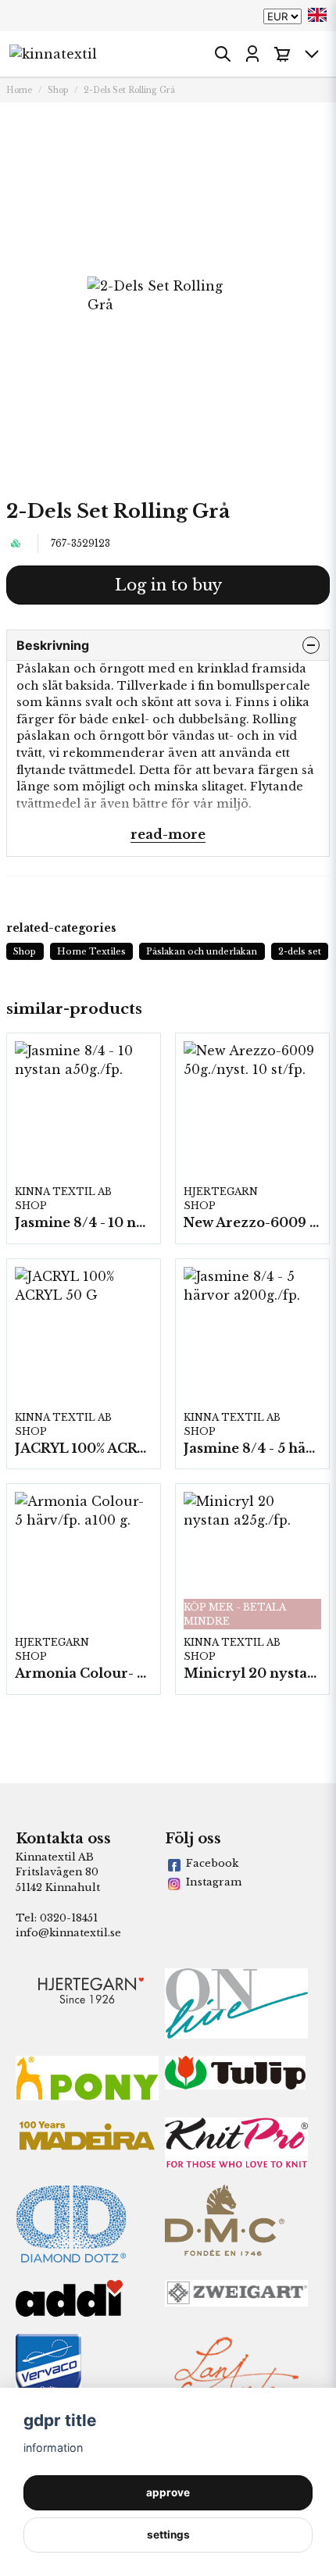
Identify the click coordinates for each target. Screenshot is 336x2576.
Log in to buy (168, 585)
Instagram (214, 1882)
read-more (168, 834)
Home (19, 90)
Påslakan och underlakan (202, 951)
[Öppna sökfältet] (223, 54)
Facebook (212, 1863)
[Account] (252, 54)
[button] (317, 15)
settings (168, 2535)
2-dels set (300, 951)
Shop (58, 90)
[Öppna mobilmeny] (312, 54)
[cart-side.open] (282, 54)
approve (168, 2492)
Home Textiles (91, 951)
